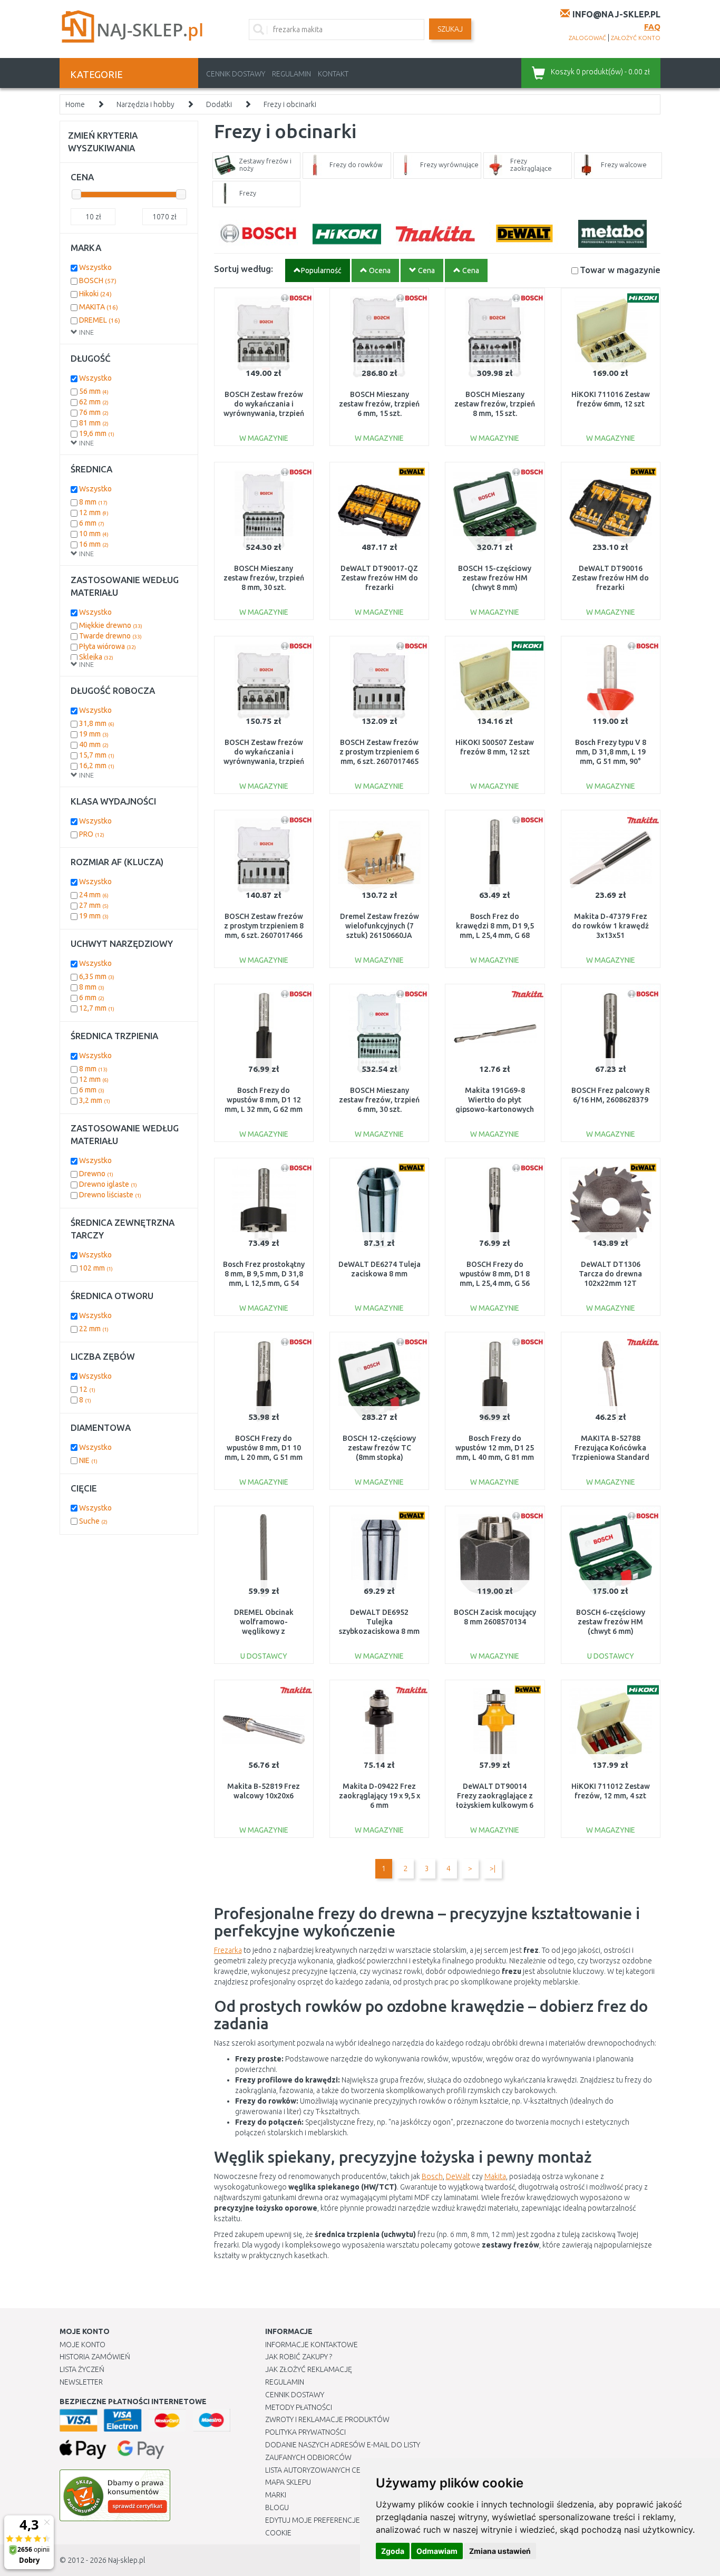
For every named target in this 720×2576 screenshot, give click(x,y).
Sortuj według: (244, 269)
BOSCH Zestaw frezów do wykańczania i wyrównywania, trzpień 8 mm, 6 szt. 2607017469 (264, 762)
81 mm (94, 423)
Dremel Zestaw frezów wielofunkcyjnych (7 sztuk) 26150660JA (380, 926)
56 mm (94, 391)
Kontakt (333, 74)
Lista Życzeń (82, 2369)
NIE (88, 1460)
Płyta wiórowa (108, 646)
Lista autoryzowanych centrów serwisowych (351, 2470)
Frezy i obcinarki (290, 104)
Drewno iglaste (108, 1184)
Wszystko (95, 267)
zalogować (587, 38)
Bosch (432, 2176)
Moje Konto (82, 2345)
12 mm (94, 512)
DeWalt (458, 2176)
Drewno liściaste (110, 1195)
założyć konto (636, 38)
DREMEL (100, 320)
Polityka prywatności (305, 2432)
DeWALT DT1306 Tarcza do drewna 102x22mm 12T (610, 1274)
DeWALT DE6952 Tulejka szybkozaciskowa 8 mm (379, 1622)
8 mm (93, 502)
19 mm (94, 734)
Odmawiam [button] (437, 2551)
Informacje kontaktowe (312, 2345)
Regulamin (291, 74)
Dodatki (219, 104)
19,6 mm (97, 433)
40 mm (94, 744)
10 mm (94, 534)
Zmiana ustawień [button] (500, 2551)
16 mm (94, 544)
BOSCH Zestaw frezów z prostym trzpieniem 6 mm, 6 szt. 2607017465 (379, 752)
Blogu (277, 2507)
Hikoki (95, 294)
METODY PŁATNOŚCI (299, 2407)
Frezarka (228, 1950)
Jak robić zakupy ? (299, 2357)
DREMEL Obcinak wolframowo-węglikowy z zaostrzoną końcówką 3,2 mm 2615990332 (264, 1631)
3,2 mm (95, 1100)
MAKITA (99, 307)
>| (493, 1868)
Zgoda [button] (393, 2551)
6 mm (92, 523)
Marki (276, 2495)
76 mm (94, 412)
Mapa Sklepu (288, 2482)
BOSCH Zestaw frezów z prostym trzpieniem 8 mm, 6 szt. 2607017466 (264, 926)
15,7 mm (97, 755)
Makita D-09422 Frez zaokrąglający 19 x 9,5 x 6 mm (380, 1796)
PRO (92, 834)
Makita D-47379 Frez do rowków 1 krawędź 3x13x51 (610, 926)
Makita (495, 2176)
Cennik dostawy (236, 74)
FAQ (652, 27)
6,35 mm (97, 976)
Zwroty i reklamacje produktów (327, 2419)
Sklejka (96, 657)
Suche (93, 1521)
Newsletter (81, 2382)
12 (87, 1389)
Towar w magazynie (620, 270)
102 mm (96, 1268)
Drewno (96, 1174)
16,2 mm (97, 766)
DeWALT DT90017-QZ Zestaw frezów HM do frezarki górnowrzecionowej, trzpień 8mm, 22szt (379, 588)
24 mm (94, 895)
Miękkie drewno (111, 625)
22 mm (94, 1329)
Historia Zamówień (95, 2357)
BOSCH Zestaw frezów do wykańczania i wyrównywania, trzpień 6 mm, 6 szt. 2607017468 (264, 414)
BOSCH (98, 280)
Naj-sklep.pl (127, 2560)
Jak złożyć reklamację (309, 2369)
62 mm (94, 402)
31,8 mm (97, 723)
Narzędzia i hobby (145, 104)
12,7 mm (97, 1008)
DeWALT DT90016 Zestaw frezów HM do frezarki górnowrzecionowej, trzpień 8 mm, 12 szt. (610, 588)
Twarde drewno (110, 636)
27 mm (94, 905)
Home (75, 104)
